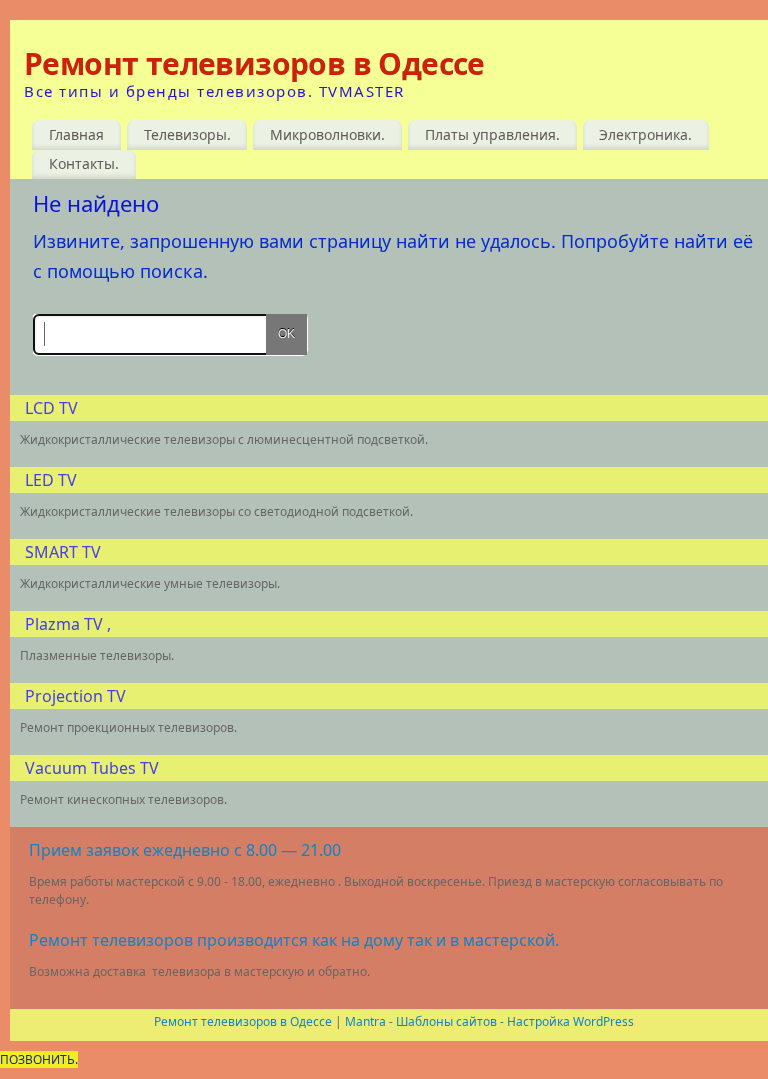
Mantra (365, 1021)
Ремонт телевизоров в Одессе (254, 64)
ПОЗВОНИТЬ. (39, 1059)
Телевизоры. (187, 134)
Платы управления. (492, 134)
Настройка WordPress (570, 1021)
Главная (76, 134)
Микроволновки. (327, 134)
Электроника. (645, 134)
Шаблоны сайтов (446, 1021)
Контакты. (84, 163)
